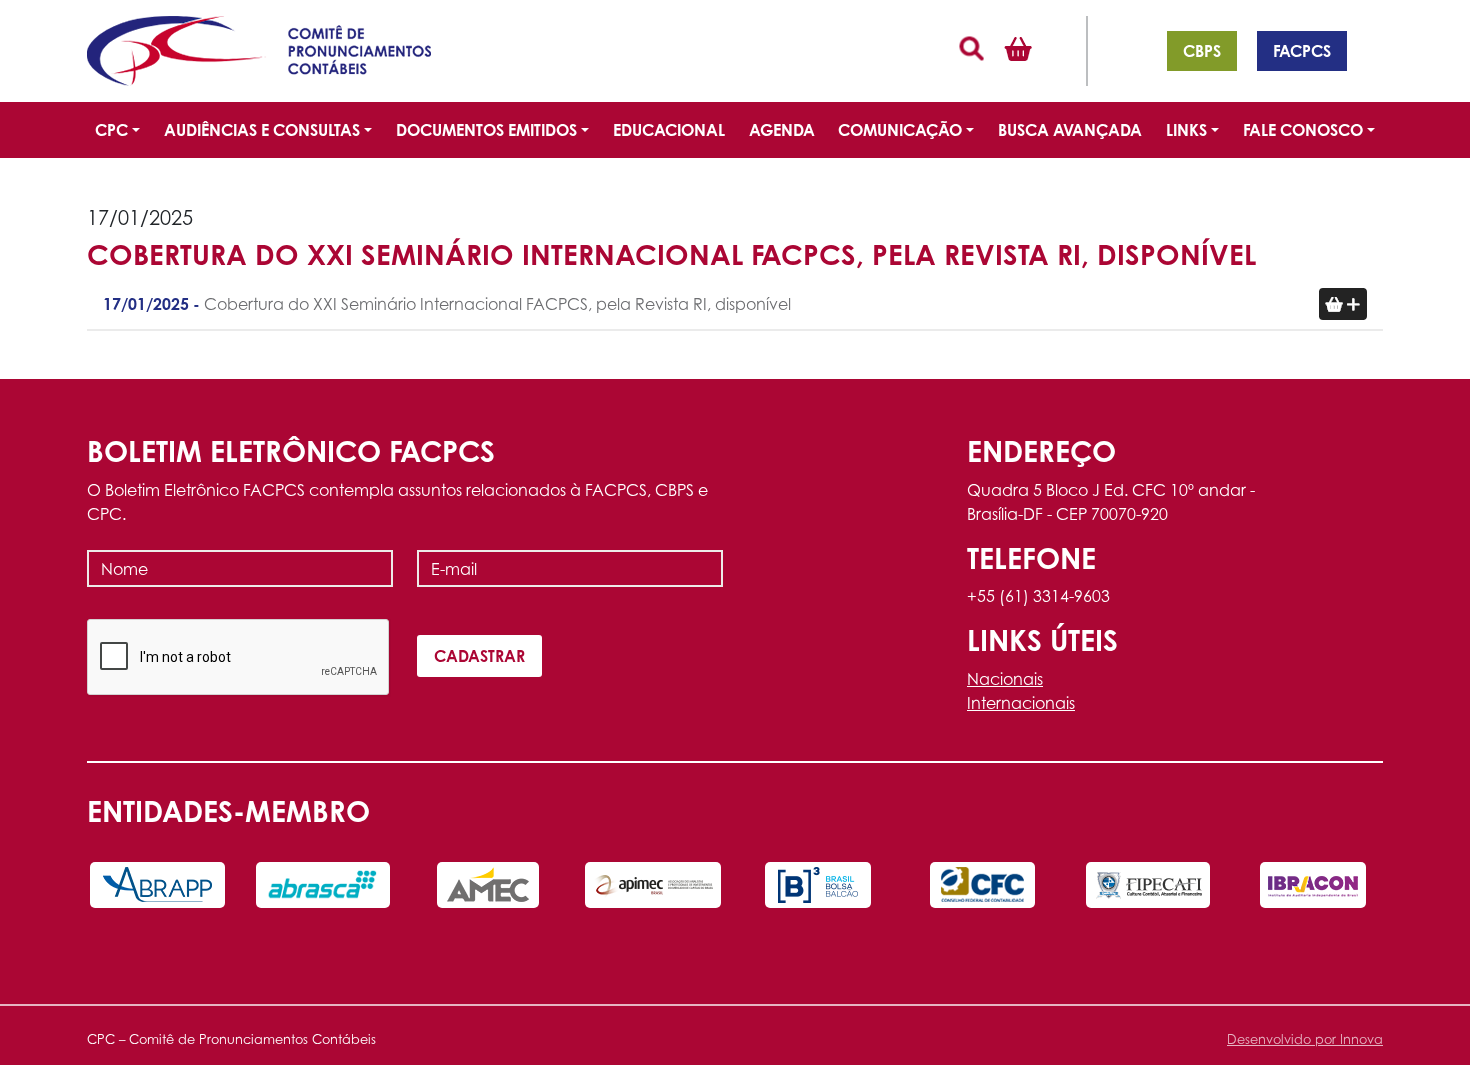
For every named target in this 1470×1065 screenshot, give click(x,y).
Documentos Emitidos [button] (486, 130)
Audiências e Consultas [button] (262, 130)
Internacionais (1021, 703)
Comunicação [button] (900, 130)
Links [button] (1186, 130)
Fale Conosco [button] (1303, 130)
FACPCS (1302, 51)
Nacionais (1005, 679)
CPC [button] (111, 130)
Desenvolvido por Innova (1305, 1039)
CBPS (1202, 51)
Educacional (669, 130)
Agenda (782, 130)
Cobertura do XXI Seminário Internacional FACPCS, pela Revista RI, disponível (447, 304)
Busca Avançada (1070, 130)
